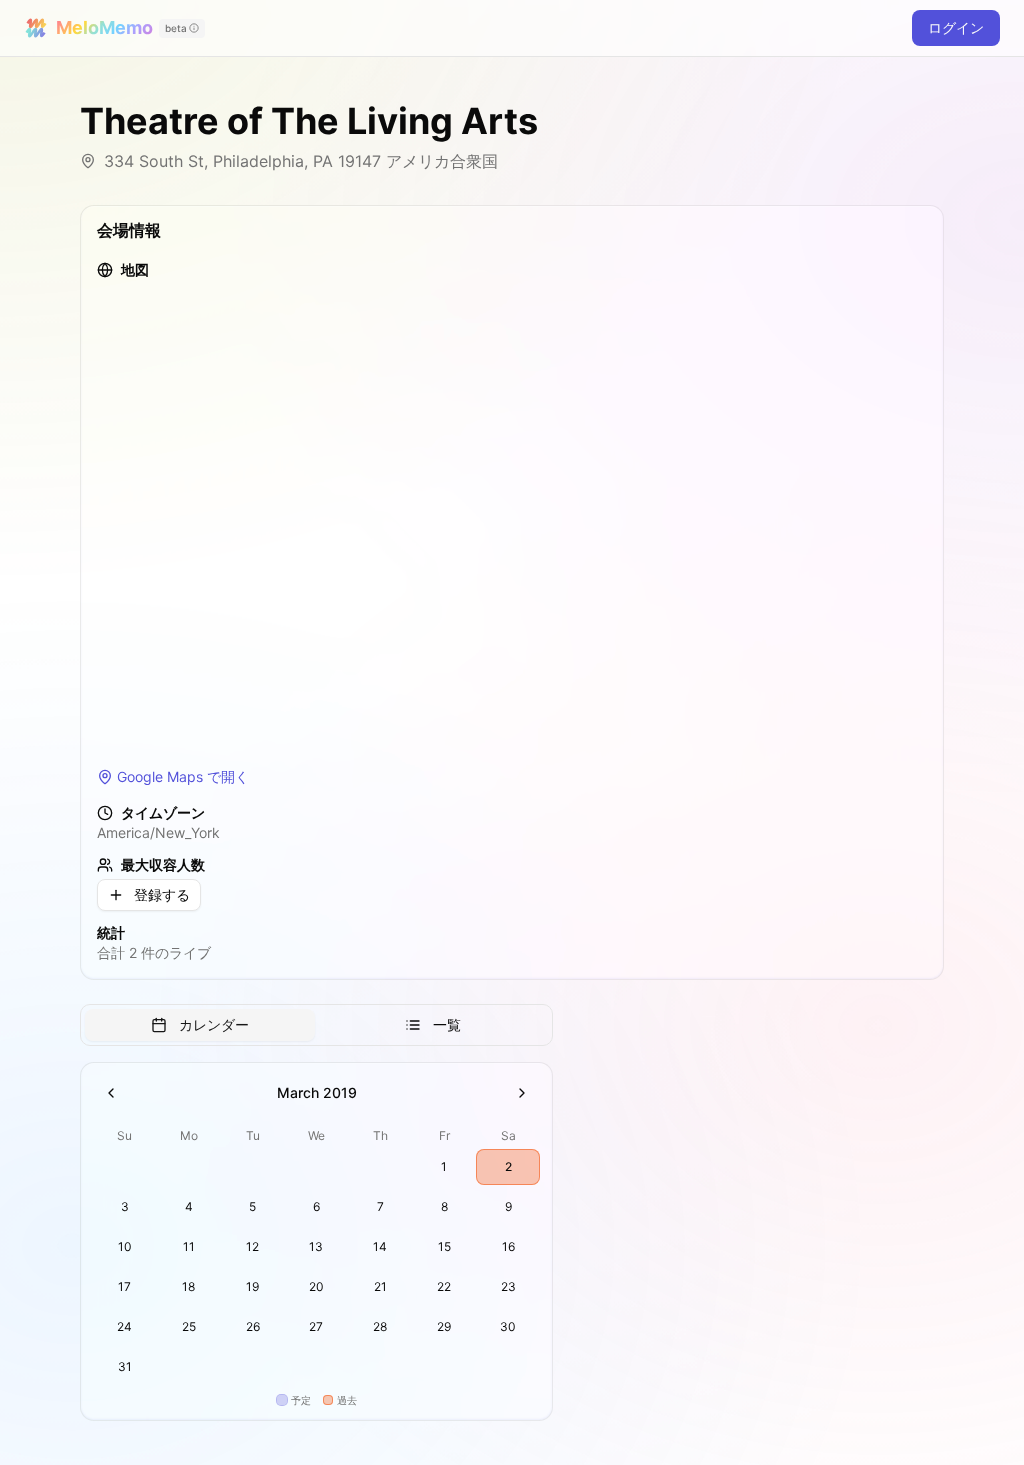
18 (188, 1286)
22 (444, 1286)
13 (316, 1246)
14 (380, 1246)
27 (316, 1326)
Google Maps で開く (183, 776)
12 (252, 1246)
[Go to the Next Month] (522, 1093)
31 (125, 1366)
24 (124, 1326)
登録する (162, 894)
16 (508, 1246)
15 (444, 1246)
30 (508, 1326)
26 (253, 1326)
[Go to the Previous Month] (111, 1093)
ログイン (956, 27)
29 (444, 1326)
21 (380, 1286)
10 (125, 1246)
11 (189, 1246)
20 (316, 1286)
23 (508, 1286)
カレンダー (214, 1024)
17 (124, 1286)
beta (176, 28)
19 (252, 1286)
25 (189, 1326)
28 (380, 1326)
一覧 (447, 1024)
